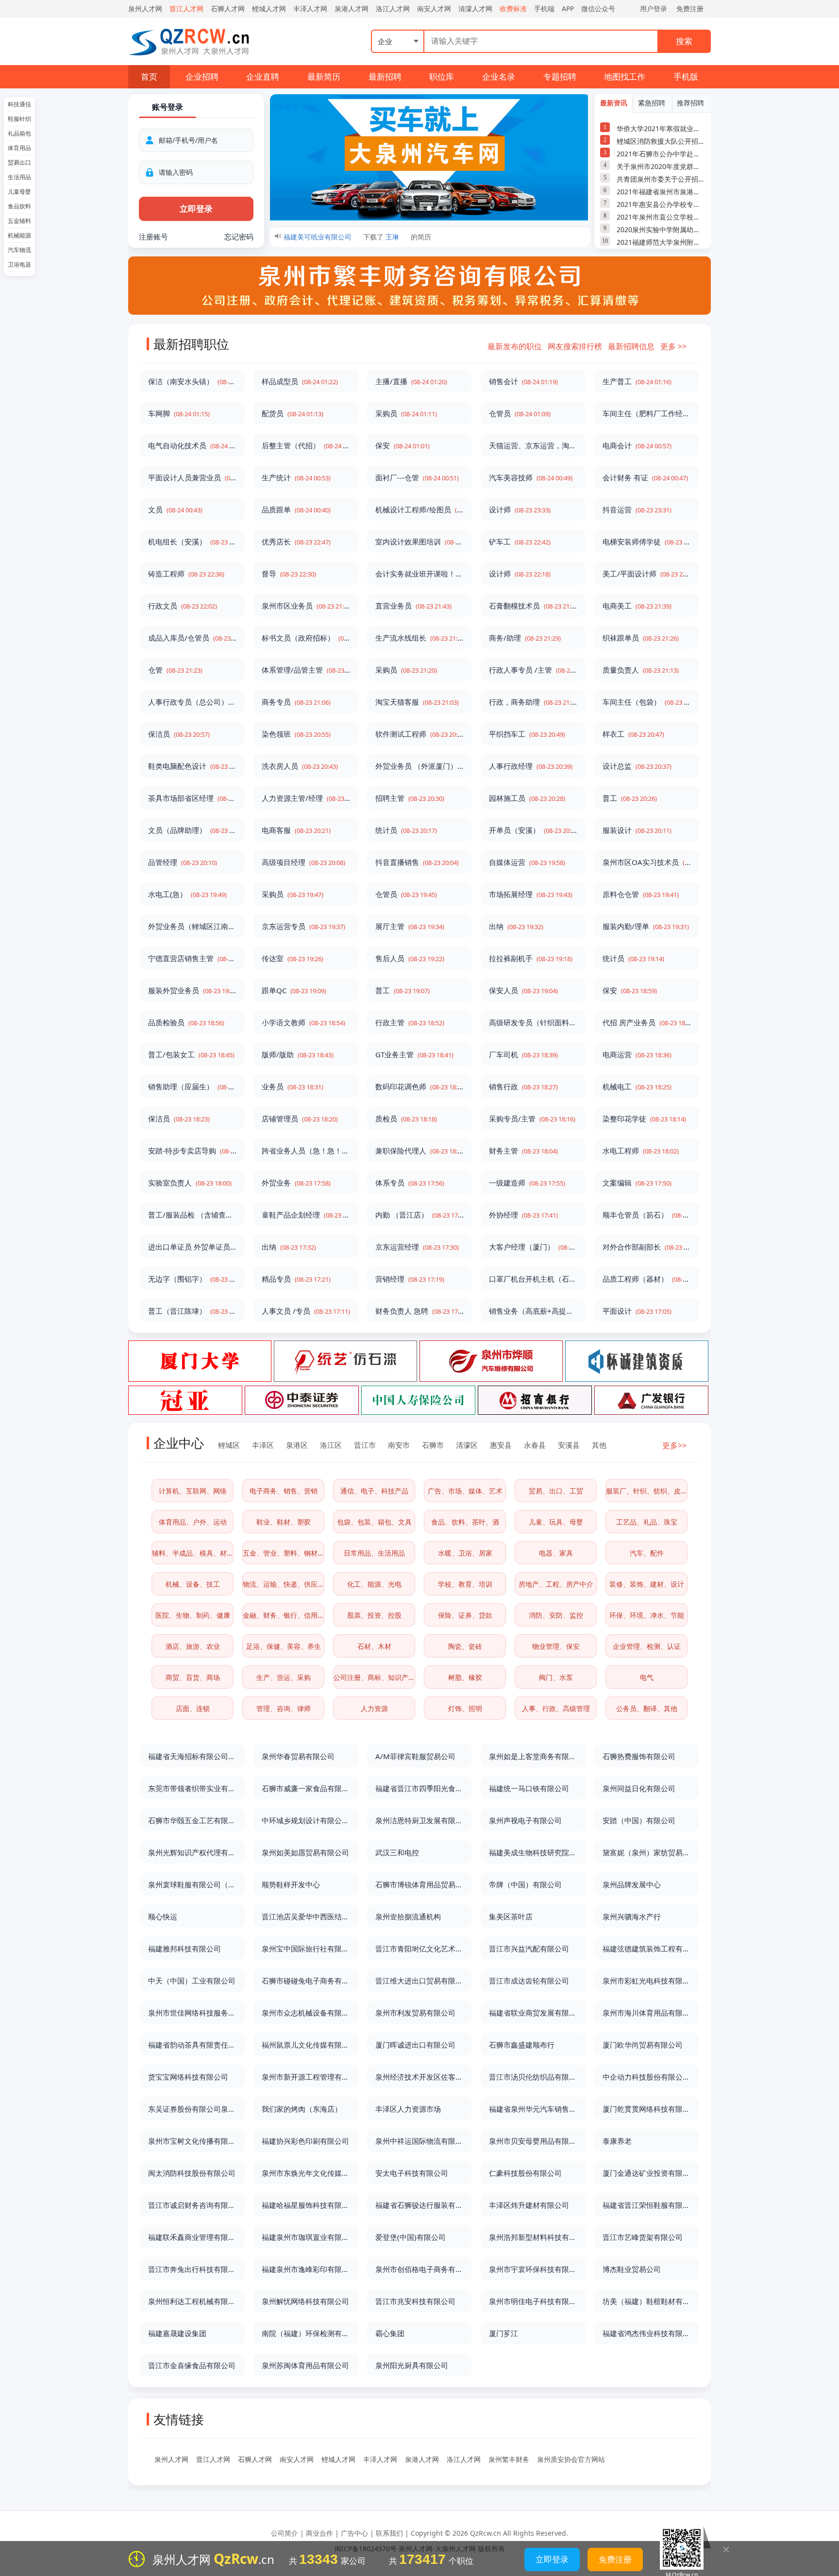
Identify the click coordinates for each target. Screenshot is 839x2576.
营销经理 (410, 1279)
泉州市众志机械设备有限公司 (306, 2013)
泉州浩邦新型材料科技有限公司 (533, 2237)
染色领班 (296, 734)
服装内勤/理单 (646, 926)
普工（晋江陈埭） (192, 1311)
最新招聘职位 (191, 344)
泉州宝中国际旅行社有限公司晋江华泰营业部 (306, 1949)
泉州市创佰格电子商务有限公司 (419, 2269)
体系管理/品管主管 (306, 670)
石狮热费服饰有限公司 (639, 1756)
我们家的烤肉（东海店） (302, 2109)
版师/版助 (298, 1054)
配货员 (293, 413)
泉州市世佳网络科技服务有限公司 (192, 2013)
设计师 (520, 509)
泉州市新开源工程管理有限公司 (306, 2077)
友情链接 (179, 2419)
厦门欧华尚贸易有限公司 (643, 2045)
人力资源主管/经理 (306, 798)
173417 (422, 2559)
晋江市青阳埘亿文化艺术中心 (419, 1949)
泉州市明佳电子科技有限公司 (533, 2301)
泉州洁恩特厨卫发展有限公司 (419, 1820)
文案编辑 (637, 1183)
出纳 (516, 926)
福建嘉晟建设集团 (177, 2333)
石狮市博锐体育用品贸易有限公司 (419, 1884)
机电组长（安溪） (192, 542)
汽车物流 (19, 250)
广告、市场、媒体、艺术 (465, 1491)
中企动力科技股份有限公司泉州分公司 (647, 2077)
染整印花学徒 (644, 1119)
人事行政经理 (531, 766)
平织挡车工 (527, 734)
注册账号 (153, 237)
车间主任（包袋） (647, 702)
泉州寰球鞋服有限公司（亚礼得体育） (192, 1884)
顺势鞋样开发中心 (291, 1884)
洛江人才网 (393, 8)
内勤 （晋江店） (419, 1215)
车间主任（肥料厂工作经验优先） (647, 413)
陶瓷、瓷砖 (465, 1646)
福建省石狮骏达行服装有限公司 (419, 2205)
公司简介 (285, 2533)
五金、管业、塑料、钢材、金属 (284, 1553)
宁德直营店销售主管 (192, 958)
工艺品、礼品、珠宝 (647, 1522)
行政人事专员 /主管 (533, 670)
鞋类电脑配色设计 (192, 766)
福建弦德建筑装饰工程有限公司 (647, 1949)
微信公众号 (598, 8)
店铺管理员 (300, 1119)
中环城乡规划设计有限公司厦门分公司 (306, 1820)
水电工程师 (641, 1151)
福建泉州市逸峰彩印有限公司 (306, 2269)
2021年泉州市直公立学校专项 (661, 217)
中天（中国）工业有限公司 (192, 1981)
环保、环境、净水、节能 (647, 1615)
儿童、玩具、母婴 (556, 1522)
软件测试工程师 (419, 734)
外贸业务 (296, 1183)
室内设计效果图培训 (419, 542)
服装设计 (637, 830)
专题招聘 (560, 76)
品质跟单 (296, 509)
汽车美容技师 (531, 477)
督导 (289, 574)
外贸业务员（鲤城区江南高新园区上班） (192, 926)
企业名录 (499, 76)
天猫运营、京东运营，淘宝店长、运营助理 (533, 445)
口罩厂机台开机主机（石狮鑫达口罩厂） (533, 1279)
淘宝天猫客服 (417, 702)
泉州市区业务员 (306, 606)
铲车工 (520, 542)
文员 (175, 509)
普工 (630, 798)
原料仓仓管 (641, 894)
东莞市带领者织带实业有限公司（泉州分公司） (192, 1788)
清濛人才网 (475, 8)
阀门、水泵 (556, 1677)
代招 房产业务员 (647, 1022)
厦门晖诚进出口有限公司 (415, 2045)
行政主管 (410, 1022)
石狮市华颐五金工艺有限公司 (192, 1820)
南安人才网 (434, 8)
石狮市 (433, 1445)
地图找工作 (625, 76)
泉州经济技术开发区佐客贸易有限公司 (419, 2077)
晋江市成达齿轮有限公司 (529, 1981)
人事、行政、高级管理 (556, 1708)
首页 (149, 76)
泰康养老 (617, 2141)
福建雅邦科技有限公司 (185, 1949)
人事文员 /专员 (306, 1311)
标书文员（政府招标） (306, 638)
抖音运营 (637, 509)
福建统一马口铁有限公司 (529, 1788)
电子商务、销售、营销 (284, 1491)
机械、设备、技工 (193, 1584)
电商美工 (637, 606)
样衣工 (633, 734)
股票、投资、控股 (374, 1615)
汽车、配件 (647, 1553)
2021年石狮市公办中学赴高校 (661, 154)
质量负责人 (641, 670)
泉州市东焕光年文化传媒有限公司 (306, 2173)
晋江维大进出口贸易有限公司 (419, 1981)
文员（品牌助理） (192, 830)
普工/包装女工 (191, 1054)
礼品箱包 (19, 133)
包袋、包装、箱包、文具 (374, 1522)
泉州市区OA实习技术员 (647, 862)
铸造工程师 (186, 574)
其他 (599, 1445)
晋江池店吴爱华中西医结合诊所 (306, 1916)
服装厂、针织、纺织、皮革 (647, 1491)
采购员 (406, 413)
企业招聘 (202, 76)
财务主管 (523, 1151)
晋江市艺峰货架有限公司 (643, 2237)
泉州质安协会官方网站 (571, 2459)
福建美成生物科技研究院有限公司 (533, 1852)
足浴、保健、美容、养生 (284, 1646)
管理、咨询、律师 (284, 1708)
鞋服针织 (19, 119)
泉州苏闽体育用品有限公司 (305, 2365)
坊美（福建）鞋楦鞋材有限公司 (647, 2301)
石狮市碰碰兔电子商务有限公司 (306, 1981)
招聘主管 (410, 798)
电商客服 (296, 830)
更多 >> (673, 346)
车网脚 (179, 413)
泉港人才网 (352, 8)
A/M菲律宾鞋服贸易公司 (415, 1756)
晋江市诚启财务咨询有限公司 (192, 2205)
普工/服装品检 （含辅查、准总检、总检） (192, 1215)
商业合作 (319, 2533)
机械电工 (637, 1086)
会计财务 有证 (645, 477)
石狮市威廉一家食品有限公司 (306, 1788)
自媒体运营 (527, 862)
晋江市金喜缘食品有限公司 (192, 2365)
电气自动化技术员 (192, 445)
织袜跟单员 (641, 638)
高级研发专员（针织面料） (533, 1022)
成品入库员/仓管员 (192, 638)
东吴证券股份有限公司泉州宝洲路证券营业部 (192, 2109)
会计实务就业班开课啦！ (419, 574)
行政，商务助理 (533, 702)
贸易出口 (19, 162)
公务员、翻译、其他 (647, 1708)
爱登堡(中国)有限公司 (411, 2237)
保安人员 (523, 990)
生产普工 (637, 381)
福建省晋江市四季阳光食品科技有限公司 (419, 1788)
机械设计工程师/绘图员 (419, 509)
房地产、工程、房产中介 (556, 1584)
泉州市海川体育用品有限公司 (647, 2013)
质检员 (406, 1119)
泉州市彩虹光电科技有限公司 (647, 1981)
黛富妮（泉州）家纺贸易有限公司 (647, 1852)
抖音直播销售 (417, 862)
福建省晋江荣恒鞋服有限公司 (647, 2205)
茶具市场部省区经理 (192, 798)
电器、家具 (556, 1553)
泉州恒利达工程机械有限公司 (192, 2301)
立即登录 (552, 2559)
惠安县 (501, 1445)
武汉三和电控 (397, 1852)
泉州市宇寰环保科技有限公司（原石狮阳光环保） (533, 2269)
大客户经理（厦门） (533, 1247)
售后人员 (410, 958)
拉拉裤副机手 (531, 958)
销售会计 (523, 381)
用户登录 (654, 8)
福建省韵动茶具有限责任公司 (192, 2045)
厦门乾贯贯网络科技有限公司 (647, 2109)
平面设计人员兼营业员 (192, 477)
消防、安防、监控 (556, 1615)
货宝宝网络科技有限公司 (188, 2077)
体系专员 (410, 1183)
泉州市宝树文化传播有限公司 (192, 2141)
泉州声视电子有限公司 (525, 1820)
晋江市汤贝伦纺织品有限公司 (533, 2077)
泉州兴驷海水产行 (632, 1916)
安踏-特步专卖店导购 (192, 1151)
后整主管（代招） (306, 445)
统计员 (406, 830)
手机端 (544, 8)
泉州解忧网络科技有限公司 (305, 2301)
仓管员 (520, 413)
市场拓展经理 (531, 894)
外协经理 (523, 1215)
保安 (403, 445)
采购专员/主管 (532, 1119)
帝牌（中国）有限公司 (525, 1884)
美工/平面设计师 (647, 574)
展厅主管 (410, 926)
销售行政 (523, 1086)
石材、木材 (374, 1646)
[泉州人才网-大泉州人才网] (189, 41)
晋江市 (365, 1445)
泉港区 (297, 1445)
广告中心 (354, 2533)
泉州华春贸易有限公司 (298, 1756)
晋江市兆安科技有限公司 (415, 2301)
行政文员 (183, 606)
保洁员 (179, 734)
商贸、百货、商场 (193, 1677)
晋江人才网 (186, 8)
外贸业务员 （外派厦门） (419, 766)
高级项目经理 (303, 862)
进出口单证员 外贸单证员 (192, 1247)
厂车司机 (523, 1054)
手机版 (686, 76)
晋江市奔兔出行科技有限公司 (192, 2269)
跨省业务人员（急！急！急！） (306, 1151)
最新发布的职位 (515, 346)
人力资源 (374, 1708)
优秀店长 (296, 542)
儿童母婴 (19, 192)
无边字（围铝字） (192, 1279)
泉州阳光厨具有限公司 (412, 2365)
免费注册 (690, 8)
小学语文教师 (303, 1022)
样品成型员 (300, 381)
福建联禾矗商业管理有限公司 (192, 2237)
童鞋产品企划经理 (306, 1215)
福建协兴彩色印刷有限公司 (305, 2141)
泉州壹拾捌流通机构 (408, 1916)
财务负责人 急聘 (419, 1311)
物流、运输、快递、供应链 (284, 1584)
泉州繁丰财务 (509, 2459)
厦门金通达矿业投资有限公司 (647, 2173)
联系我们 (389, 2533)
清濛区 (467, 1445)
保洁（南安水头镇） (192, 381)
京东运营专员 (303, 926)
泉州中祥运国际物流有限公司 (419, 2141)
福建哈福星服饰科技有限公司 (306, 2205)
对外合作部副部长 (647, 1247)
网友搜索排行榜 (575, 346)
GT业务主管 (414, 1054)
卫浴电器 (19, 264)
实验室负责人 (190, 1183)
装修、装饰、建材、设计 (647, 1584)
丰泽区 (263, 1445)
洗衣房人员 (300, 766)
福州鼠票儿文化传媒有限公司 (306, 2045)
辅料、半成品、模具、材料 (193, 1553)
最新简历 (324, 76)
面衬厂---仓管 (417, 477)
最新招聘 (385, 76)
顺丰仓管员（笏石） (647, 1215)
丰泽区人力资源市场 (408, 2109)
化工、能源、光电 (374, 1584)
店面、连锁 (193, 1708)
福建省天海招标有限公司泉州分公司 (192, 1756)
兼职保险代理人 (419, 1151)
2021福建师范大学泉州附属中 (661, 242)
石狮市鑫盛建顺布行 (522, 2045)
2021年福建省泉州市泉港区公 (661, 192)
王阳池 (396, 237)
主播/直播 (411, 381)
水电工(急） (187, 894)
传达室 (293, 958)
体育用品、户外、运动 (193, 1522)
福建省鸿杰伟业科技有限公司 (647, 2333)
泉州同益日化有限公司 (639, 1788)
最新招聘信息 (631, 346)
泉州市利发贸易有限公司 (415, 2013)
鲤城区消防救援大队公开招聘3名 (661, 141)
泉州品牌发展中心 (632, 1884)
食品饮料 (19, 206)
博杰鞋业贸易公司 (632, 2269)
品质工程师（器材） (647, 1279)
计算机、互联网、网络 (193, 1491)
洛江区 (331, 1445)
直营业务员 (413, 606)
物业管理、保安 (556, 1646)
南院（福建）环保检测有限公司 (306, 2333)
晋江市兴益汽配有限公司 (529, 1949)
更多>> (674, 1445)
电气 (647, 1677)
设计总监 (637, 766)
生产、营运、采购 (284, 1677)
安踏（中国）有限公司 (639, 1820)
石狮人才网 (228, 8)
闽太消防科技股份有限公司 (192, 2173)
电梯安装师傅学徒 (647, 542)
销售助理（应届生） (192, 1086)
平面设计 (637, 1311)
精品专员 (296, 1279)
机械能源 (19, 235)
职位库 (442, 76)
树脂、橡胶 (465, 1677)
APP (568, 8)
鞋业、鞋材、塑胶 (284, 1522)
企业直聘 (263, 76)
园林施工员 (527, 798)
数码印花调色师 (419, 1086)
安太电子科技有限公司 (412, 2173)
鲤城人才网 (269, 8)
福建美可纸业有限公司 (318, 237)
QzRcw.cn (486, 2533)
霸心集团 (390, 2333)
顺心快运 (163, 1916)
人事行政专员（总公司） (192, 702)
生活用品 (19, 177)
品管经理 (183, 862)
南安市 (399, 1445)
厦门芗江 (503, 2333)
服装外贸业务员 (192, 990)
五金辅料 (19, 221)
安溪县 (569, 1445)
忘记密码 (239, 237)
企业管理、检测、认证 (647, 1646)
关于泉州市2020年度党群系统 (661, 166)
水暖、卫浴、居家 (465, 1553)
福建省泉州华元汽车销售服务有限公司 (533, 2109)
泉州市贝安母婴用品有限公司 (533, 2141)
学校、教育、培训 (465, 1584)
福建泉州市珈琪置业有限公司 (306, 2237)
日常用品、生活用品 (374, 1553)
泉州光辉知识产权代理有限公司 (192, 1852)
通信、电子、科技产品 (374, 1491)
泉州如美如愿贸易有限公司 (305, 1852)
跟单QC (294, 990)
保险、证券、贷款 (465, 1615)
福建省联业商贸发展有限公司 (533, 2013)
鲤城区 (229, 1445)
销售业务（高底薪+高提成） (533, 1311)
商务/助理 (525, 638)
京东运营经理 (417, 1247)
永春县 (535, 1445)
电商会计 (637, 445)
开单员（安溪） (533, 830)
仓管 (175, 670)
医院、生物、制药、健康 (193, 1615)
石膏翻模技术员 (533, 606)
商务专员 (296, 702)
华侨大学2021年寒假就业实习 (661, 128)
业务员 (293, 1086)
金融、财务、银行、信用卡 (284, 1615)
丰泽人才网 (310, 8)
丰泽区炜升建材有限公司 (529, 2205)
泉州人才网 (145, 8)
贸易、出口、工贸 (556, 1491)
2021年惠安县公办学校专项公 (661, 204)
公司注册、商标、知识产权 (374, 1677)
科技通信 (19, 104)
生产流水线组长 (419, 638)
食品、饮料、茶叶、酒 (465, 1522)
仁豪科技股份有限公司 (525, 2173)
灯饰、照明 (465, 1708)
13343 (319, 2559)
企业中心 (179, 1443)
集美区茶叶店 (511, 1916)
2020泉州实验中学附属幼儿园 (661, 229)
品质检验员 (186, 1022)
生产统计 (296, 477)
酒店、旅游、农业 (193, 1646)
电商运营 (637, 1054)
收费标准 (513, 8)
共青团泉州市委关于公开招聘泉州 (661, 179)
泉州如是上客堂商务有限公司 (533, 1756)
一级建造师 (527, 1183)
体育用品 (19, 148)
